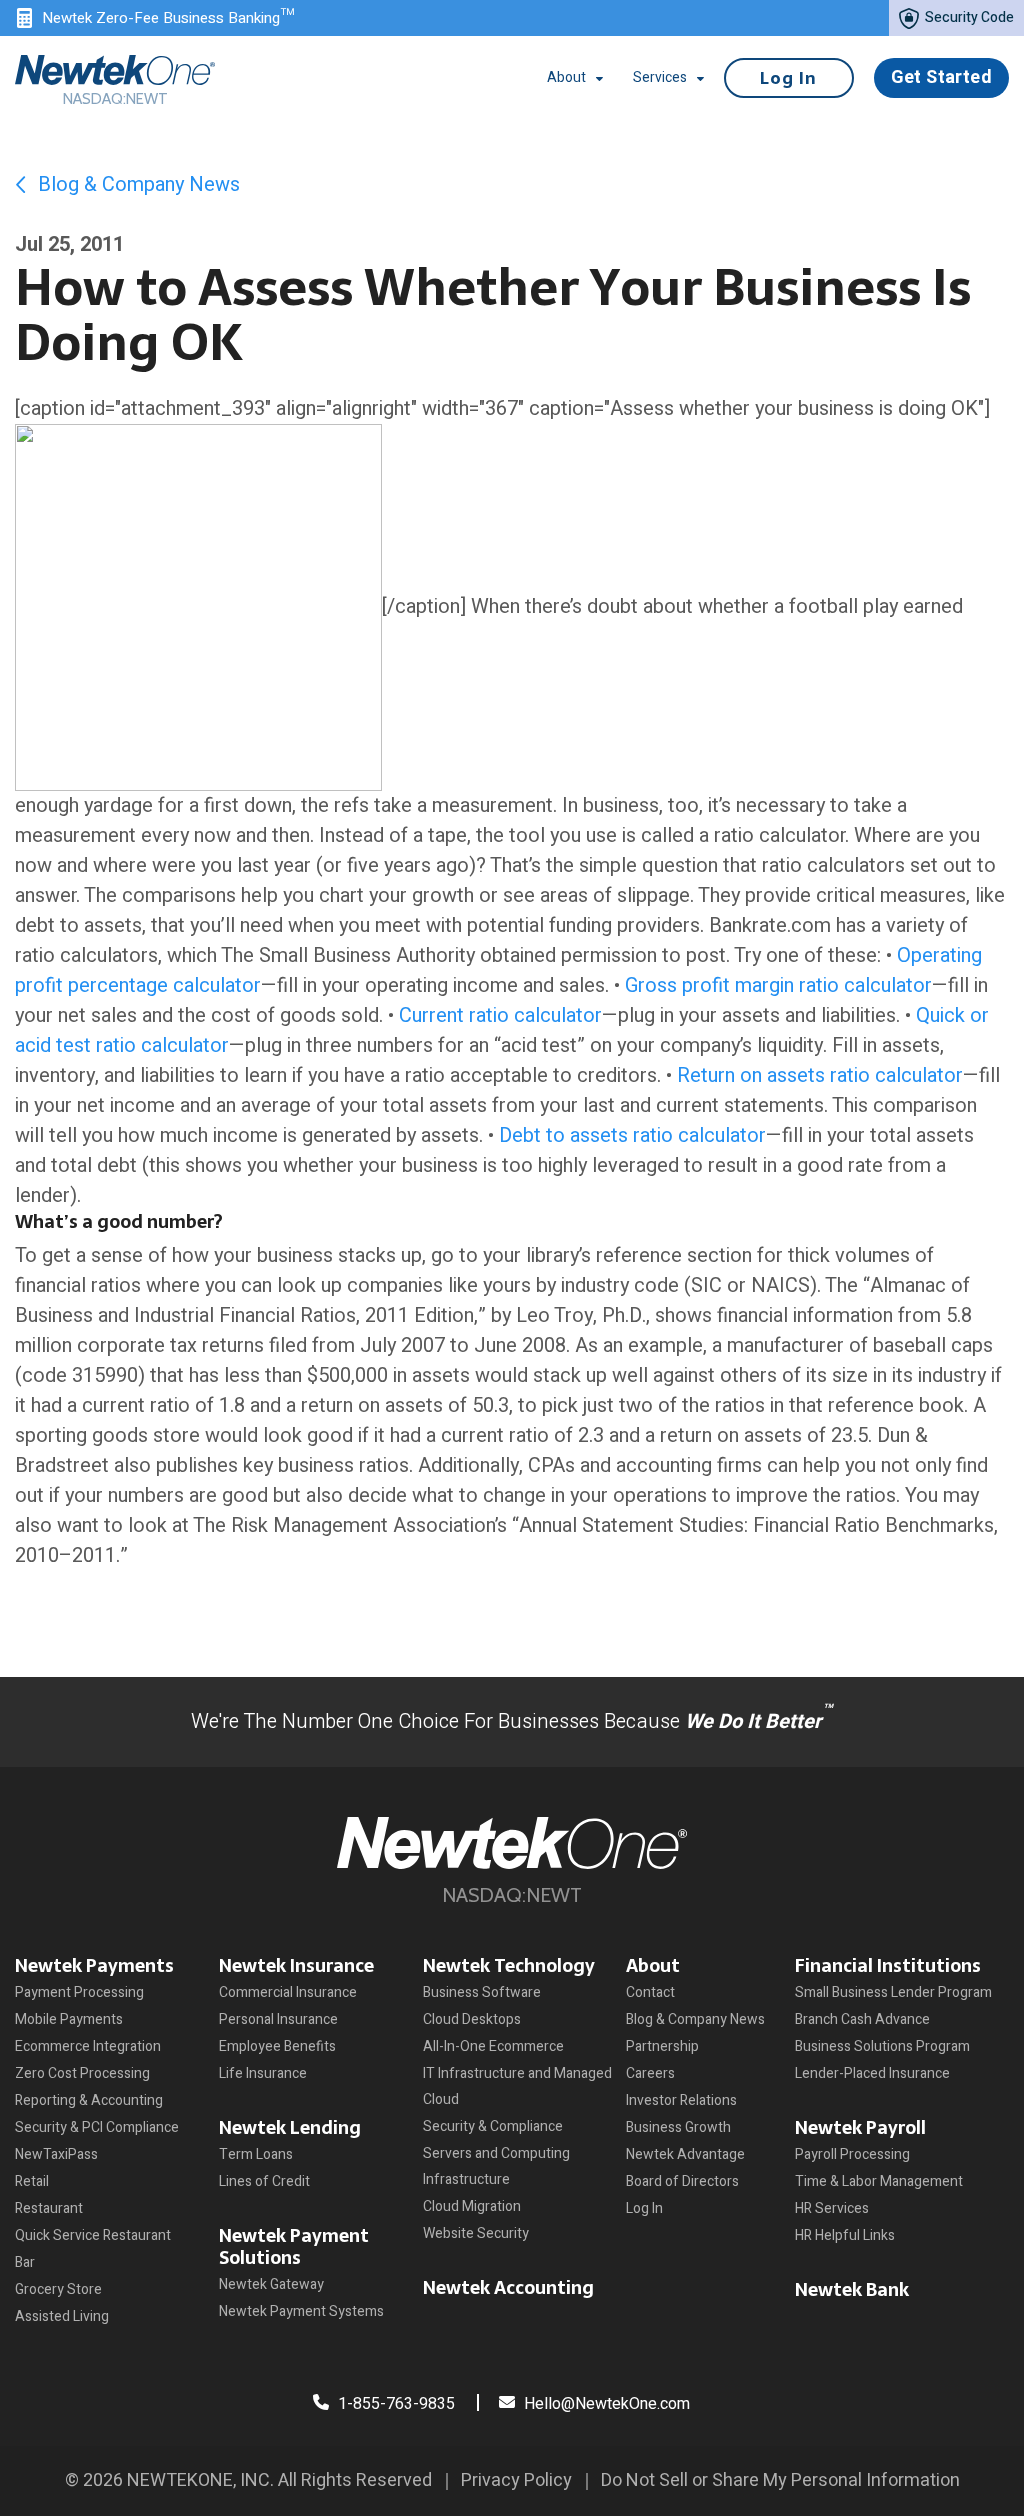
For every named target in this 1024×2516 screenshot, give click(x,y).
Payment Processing (79, 1992)
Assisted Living (62, 2316)
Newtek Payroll (860, 2127)
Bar (25, 2262)
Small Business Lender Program (893, 1992)
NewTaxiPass (56, 2154)
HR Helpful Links (845, 2235)
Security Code (968, 17)
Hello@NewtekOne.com (607, 2404)
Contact (650, 1992)
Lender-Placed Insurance (872, 2073)
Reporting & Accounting (89, 2100)
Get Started (941, 77)
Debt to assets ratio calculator (632, 1135)
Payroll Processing (852, 2154)
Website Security (476, 2233)
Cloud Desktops (472, 2019)
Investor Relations (681, 2100)
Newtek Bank (852, 2289)
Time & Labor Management (879, 2181)
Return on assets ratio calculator (820, 1075)
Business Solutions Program (882, 2046)
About (653, 1965)
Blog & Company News (136, 184)
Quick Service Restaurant (93, 2235)
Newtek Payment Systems (301, 2311)
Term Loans (256, 2154)
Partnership (662, 2046)
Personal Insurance (278, 2019)
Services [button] (660, 77)
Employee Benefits (277, 2046)
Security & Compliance (493, 2126)
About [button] (566, 77)
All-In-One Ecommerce (493, 2046)
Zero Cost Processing (82, 2073)
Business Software (482, 1992)
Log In (788, 78)
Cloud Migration (472, 2206)
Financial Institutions (888, 1965)
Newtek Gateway (271, 2284)
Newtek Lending (290, 2127)
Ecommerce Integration (88, 2046)
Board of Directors (682, 2181)
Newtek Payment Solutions (294, 2246)
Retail (32, 2181)
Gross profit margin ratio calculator (778, 985)
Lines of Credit (264, 2181)
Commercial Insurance (288, 1992)
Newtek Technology (509, 1965)
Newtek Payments (94, 1965)
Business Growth (678, 2127)
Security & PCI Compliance (97, 2127)
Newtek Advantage (685, 2154)
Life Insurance (263, 2073)
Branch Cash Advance (862, 2019)
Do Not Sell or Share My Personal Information (780, 2480)
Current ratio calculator (500, 1015)
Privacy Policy (516, 2480)
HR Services (832, 2208)
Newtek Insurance (296, 1965)
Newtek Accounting (508, 2287)
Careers (650, 2073)
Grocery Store (58, 2289)
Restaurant (49, 2208)
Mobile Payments (69, 2019)
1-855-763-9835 (394, 2404)
